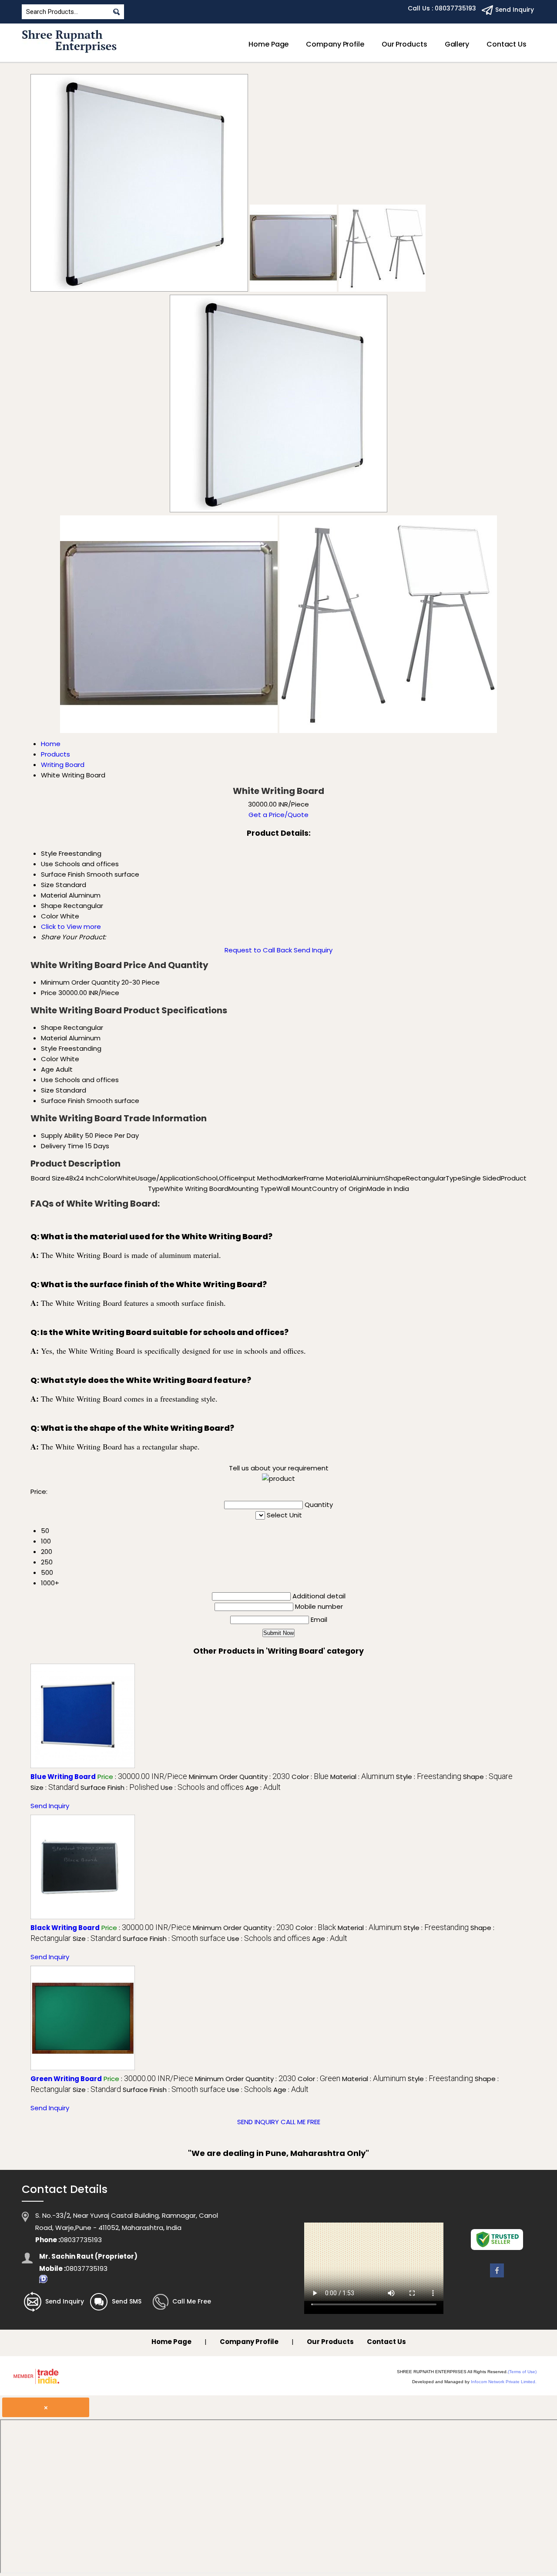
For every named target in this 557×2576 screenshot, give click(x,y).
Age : (263, 1787)
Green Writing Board (66, 2079)
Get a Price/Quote (278, 815)
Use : (202, 1787)
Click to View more (71, 926)
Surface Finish (63, 1101)
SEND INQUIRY (258, 2122)
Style (49, 1048)
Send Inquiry (313, 950)
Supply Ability (62, 1135)
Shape (51, 1027)
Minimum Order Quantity (80, 982)
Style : (429, 1777)
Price (49, 993)
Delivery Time (62, 1146)
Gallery (457, 44)
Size (47, 1090)
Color (50, 1059)
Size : (55, 1787)
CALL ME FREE (300, 2122)
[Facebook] (497, 2277)
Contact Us (507, 44)
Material (54, 1038)
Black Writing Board (65, 1928)
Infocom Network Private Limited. (504, 2382)
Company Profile (335, 44)
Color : (310, 1777)
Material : (362, 1777)
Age (47, 1069)
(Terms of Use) (522, 2372)
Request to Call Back (258, 950)
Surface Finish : (120, 1787)
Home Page (268, 44)
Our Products (404, 44)
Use (47, 1080)
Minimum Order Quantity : (239, 1777)
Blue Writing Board (63, 1777)
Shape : (488, 1777)
